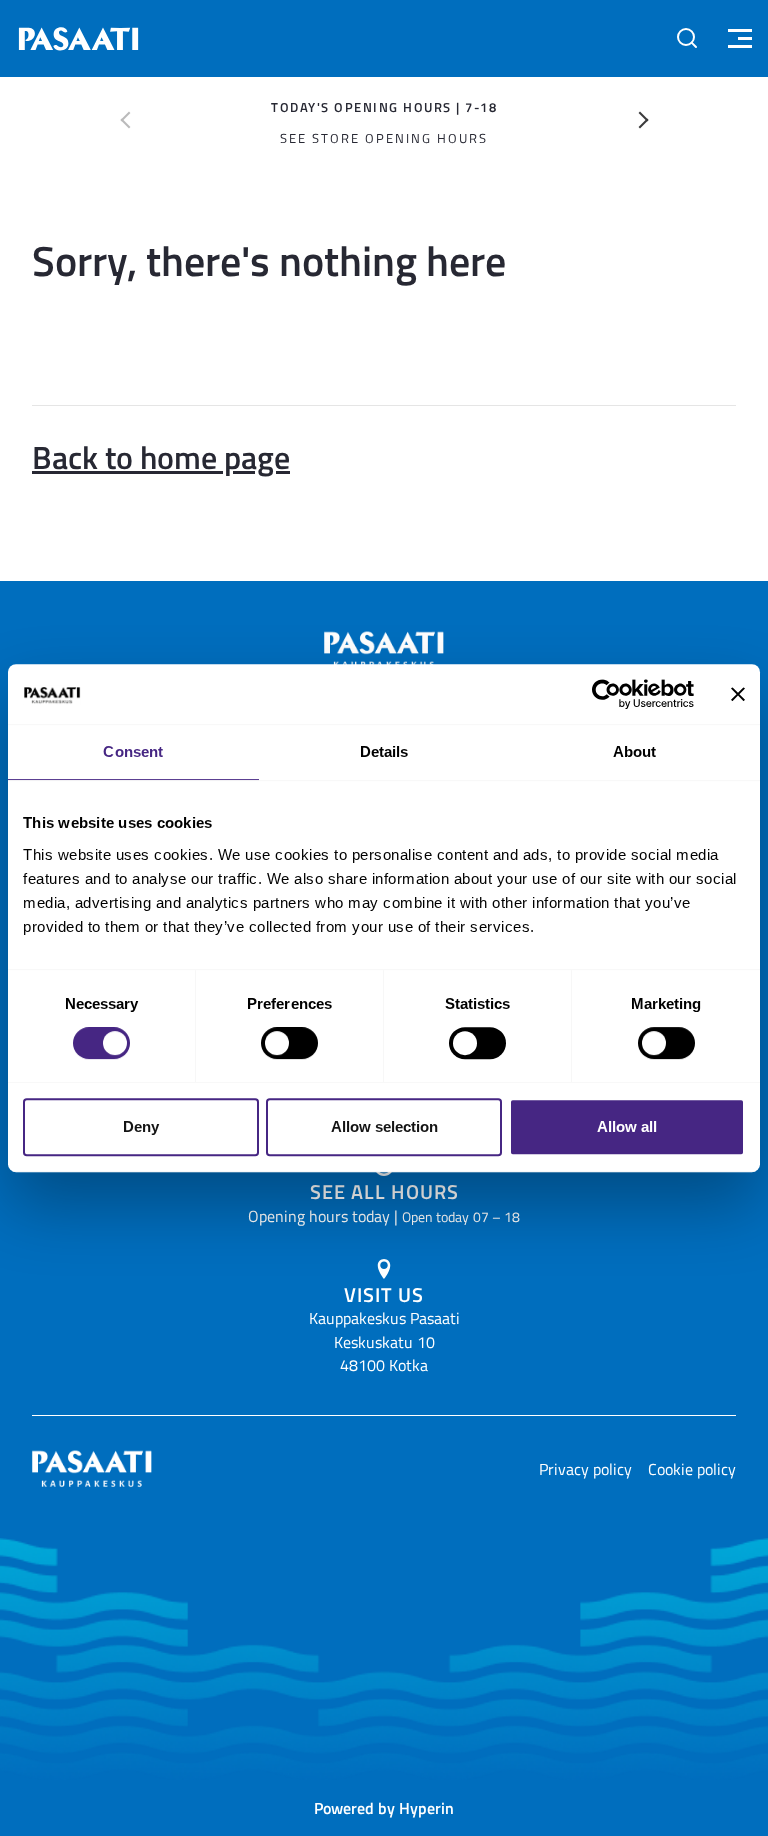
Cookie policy (692, 1469)
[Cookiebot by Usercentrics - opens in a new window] (606, 694)
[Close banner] (738, 694)
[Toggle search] (687, 38)
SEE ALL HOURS (384, 1191)
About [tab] (635, 751)
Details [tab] (384, 751)
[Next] (644, 120)
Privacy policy (585, 1469)
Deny (141, 1126)
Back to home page (161, 456)
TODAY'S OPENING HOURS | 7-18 (384, 107)
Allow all (627, 1126)
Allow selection (384, 1126)
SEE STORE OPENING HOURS (384, 138)
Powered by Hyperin (384, 1807)
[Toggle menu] (737, 38)
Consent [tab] (133, 751)
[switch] (289, 1043)
